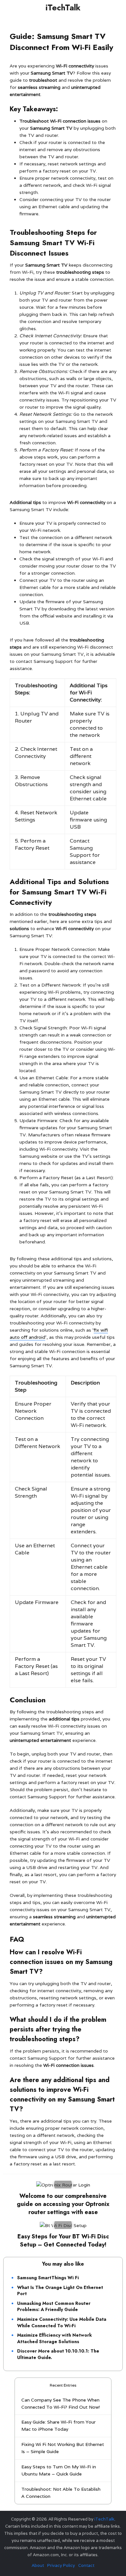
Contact (86, 2565)
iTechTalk (63, 7)
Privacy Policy (61, 2565)
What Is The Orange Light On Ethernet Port (60, 2291)
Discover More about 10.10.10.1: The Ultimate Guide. (58, 2354)
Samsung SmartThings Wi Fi (48, 2278)
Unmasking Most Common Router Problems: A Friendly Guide (54, 2306)
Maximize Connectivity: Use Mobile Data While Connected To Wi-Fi (62, 2322)
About (38, 2565)
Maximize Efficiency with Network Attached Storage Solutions (54, 2338)
